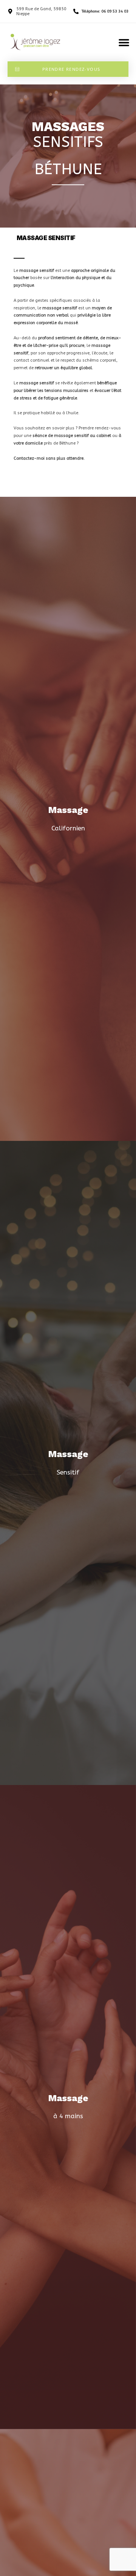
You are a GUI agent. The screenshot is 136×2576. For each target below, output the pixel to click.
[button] (124, 42)
